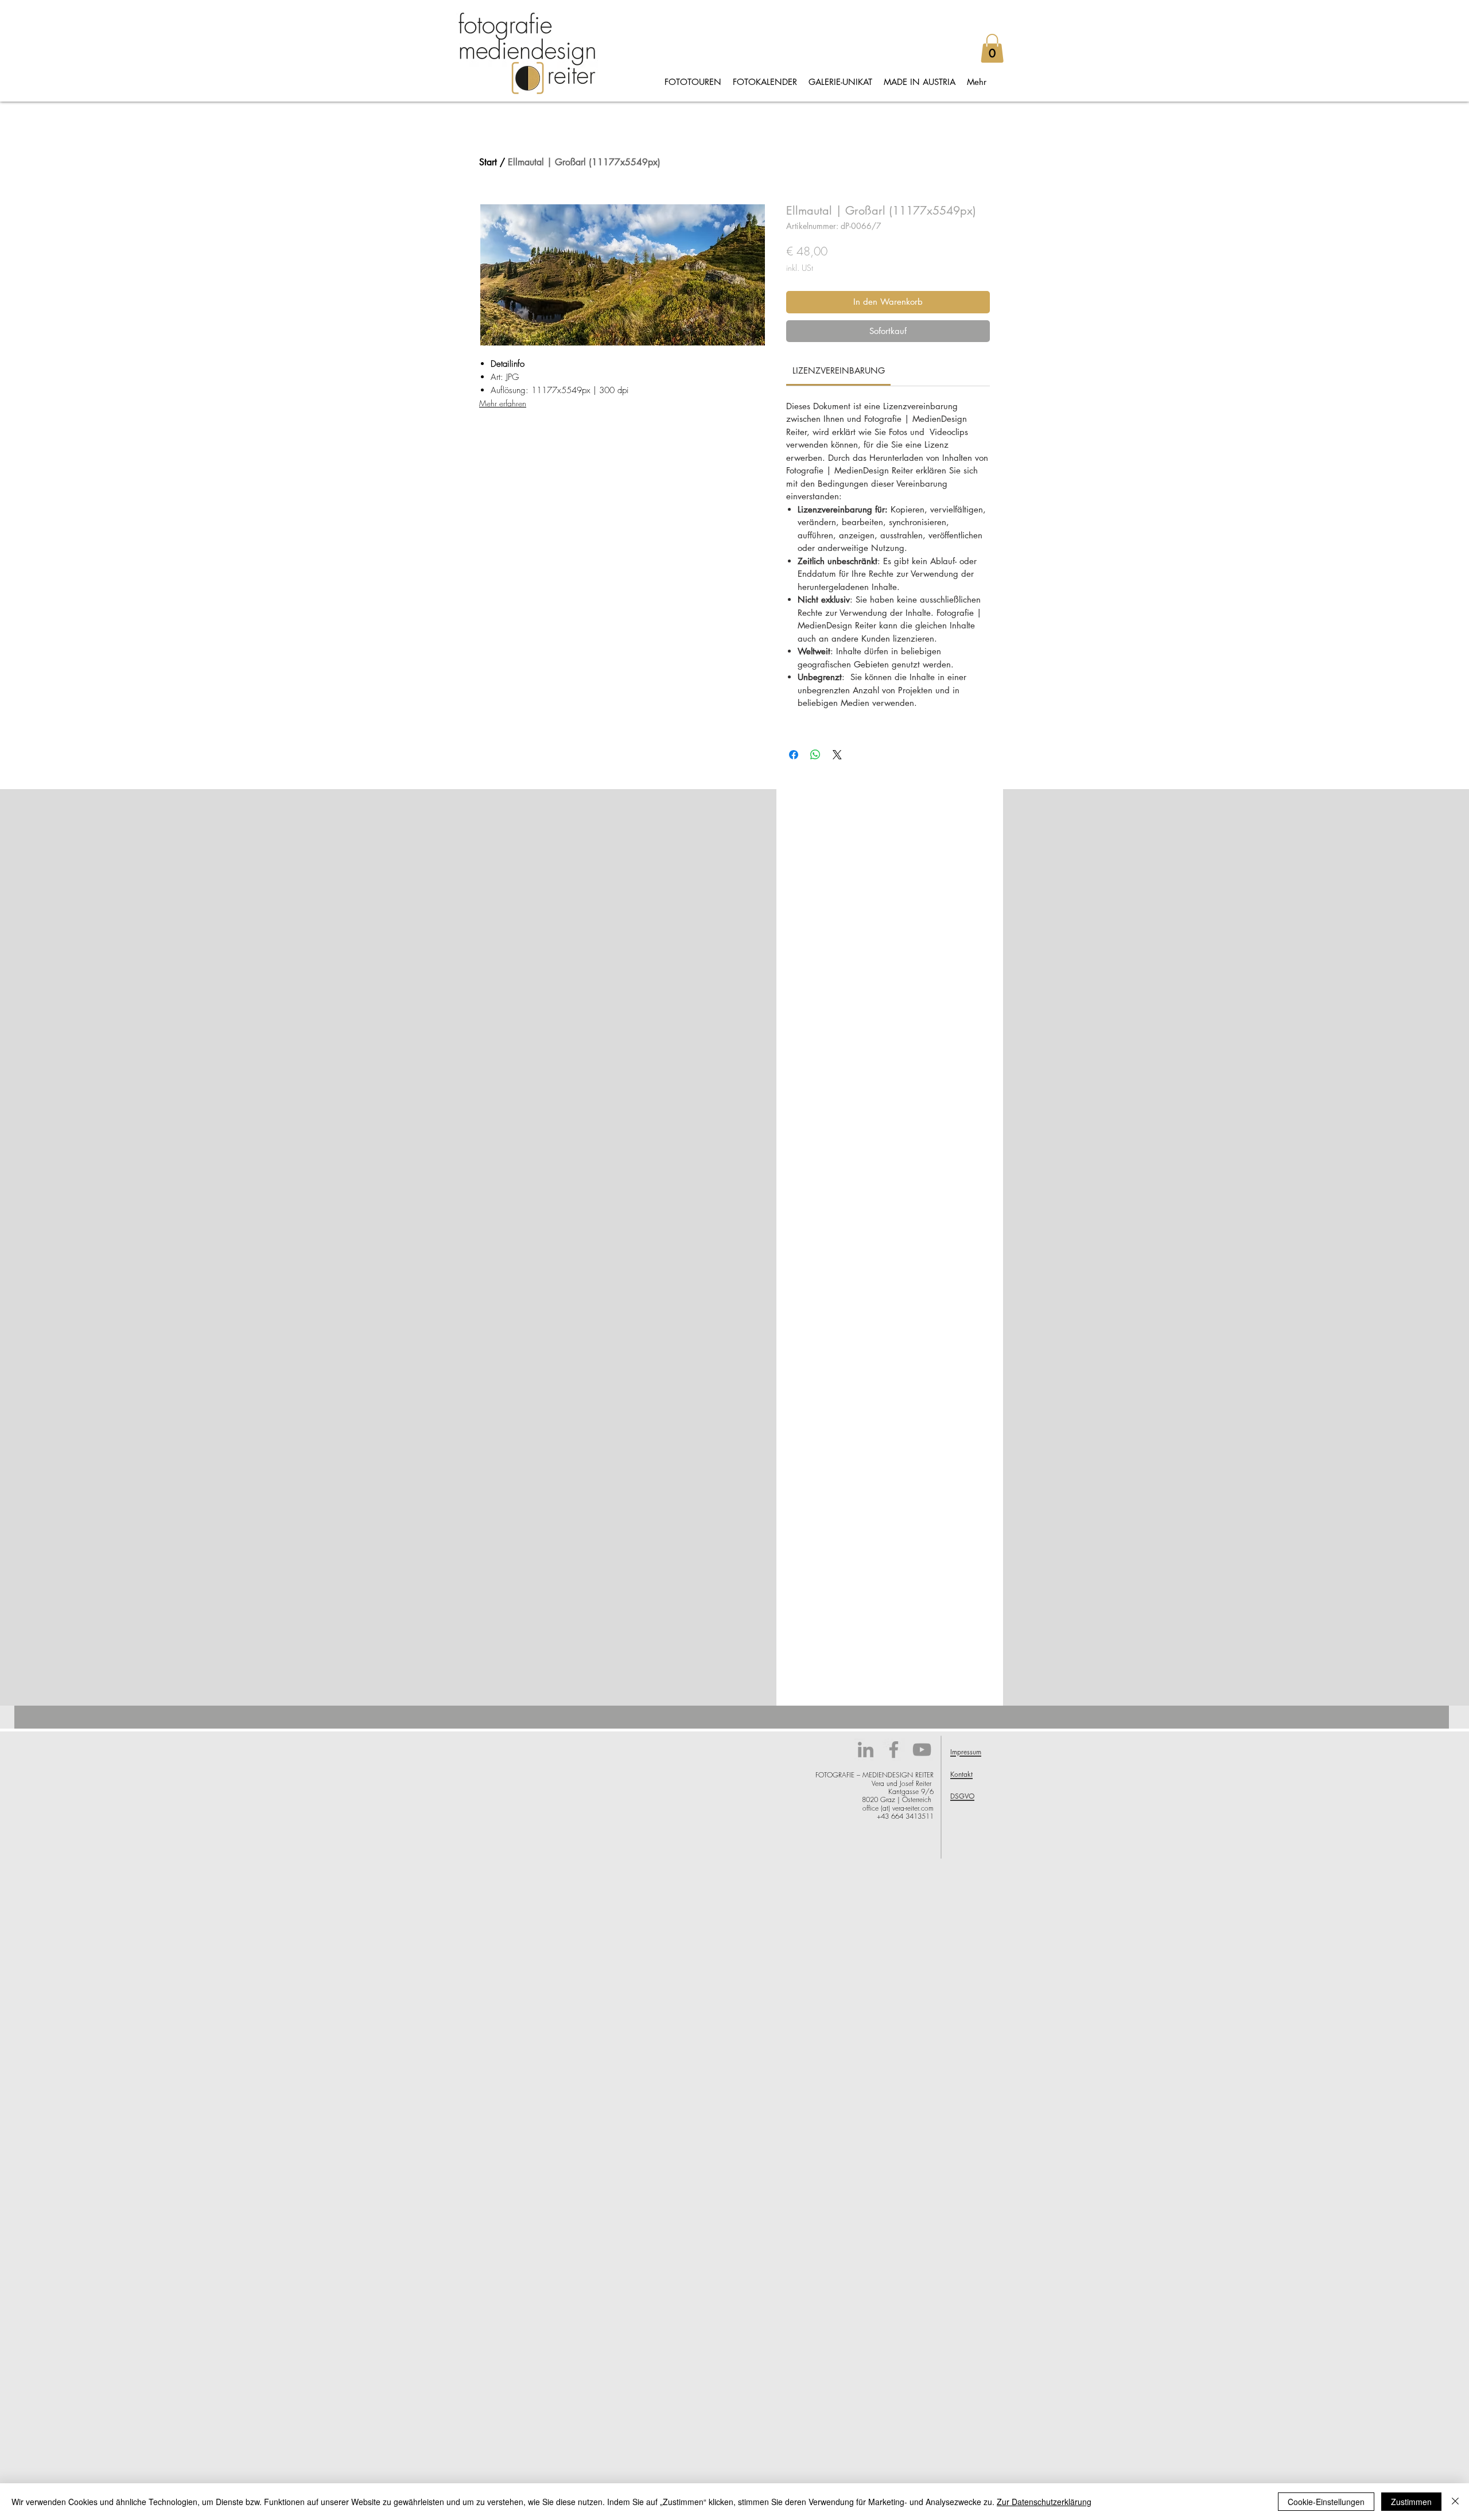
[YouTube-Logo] (922, 1750)
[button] (992, 48)
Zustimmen (1411, 2502)
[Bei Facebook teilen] (794, 755)
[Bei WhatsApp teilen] (815, 755)
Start (488, 162)
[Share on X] (837, 755)
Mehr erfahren (503, 403)
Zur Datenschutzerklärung (1044, 2502)
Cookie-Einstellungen (1326, 2502)
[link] (839, 370)
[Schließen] (1455, 2502)
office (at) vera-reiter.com (898, 1808)
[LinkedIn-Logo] (866, 1750)
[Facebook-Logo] (894, 1750)
